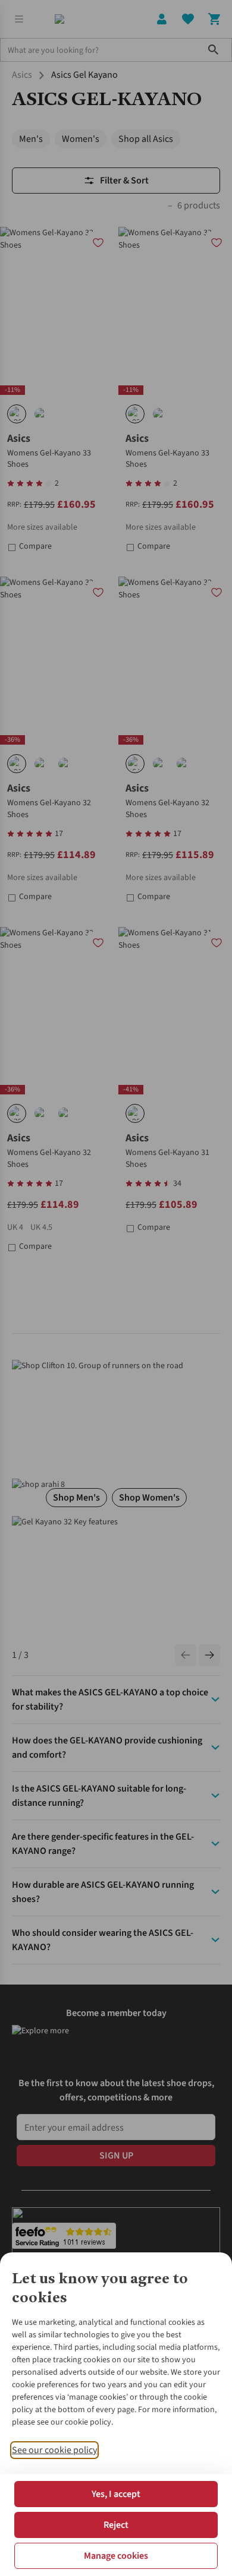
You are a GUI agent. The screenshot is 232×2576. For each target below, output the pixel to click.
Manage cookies (116, 2556)
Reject (116, 2525)
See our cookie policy (54, 2450)
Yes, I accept (116, 2494)
